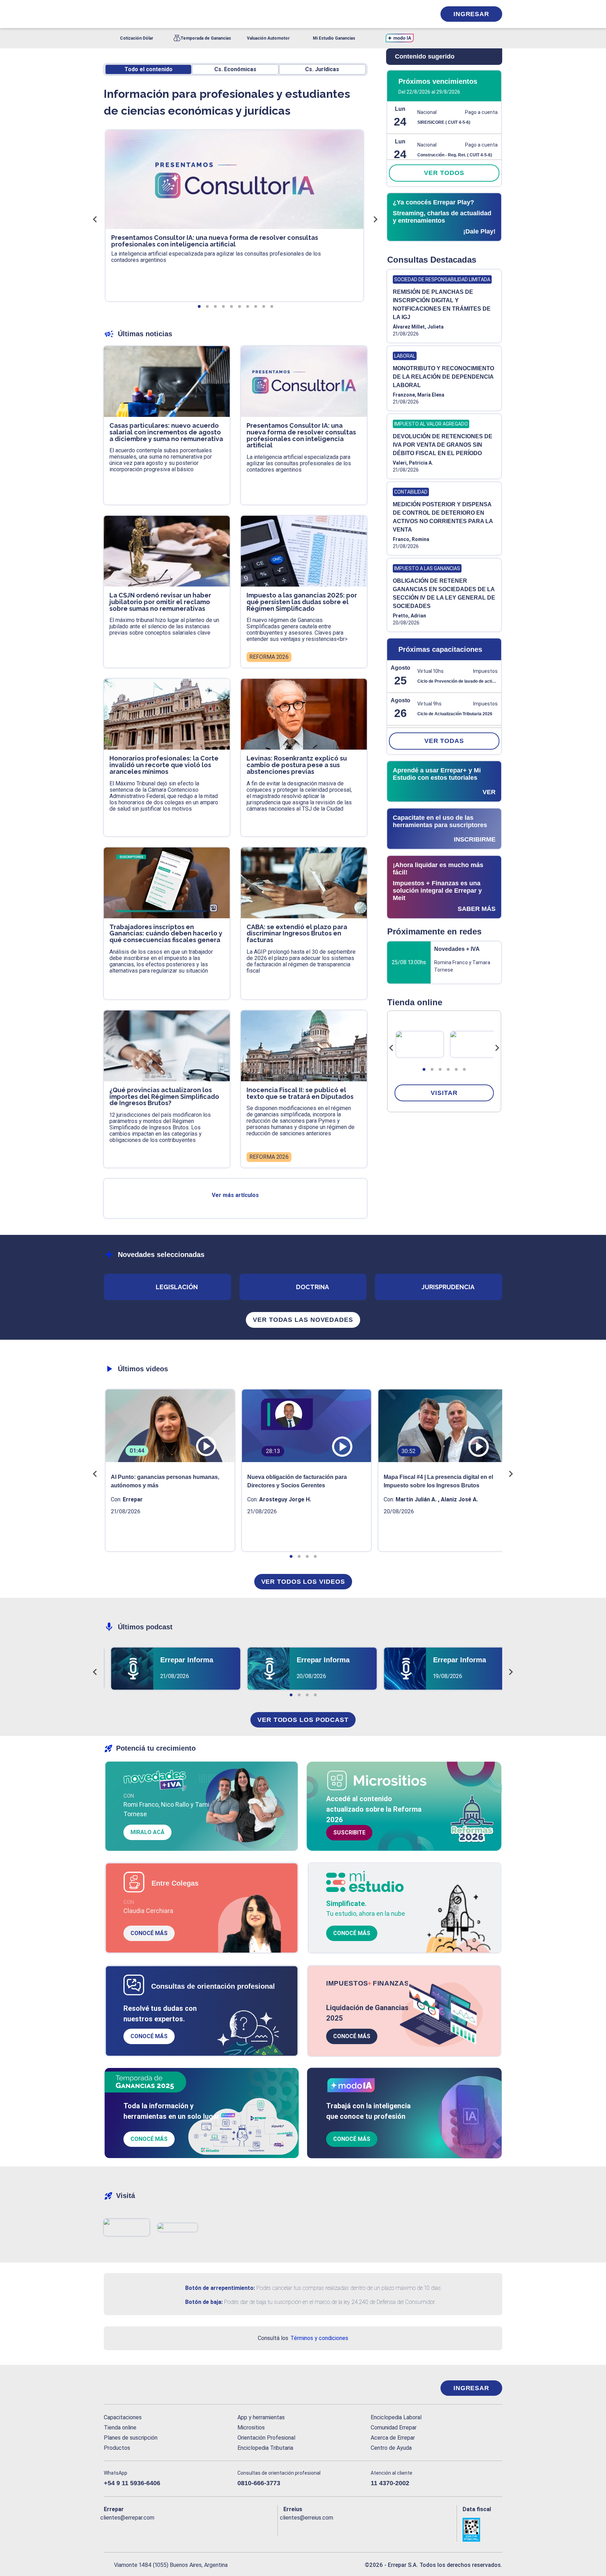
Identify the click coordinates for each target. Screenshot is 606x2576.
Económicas (235, 69)
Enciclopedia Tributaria (265, 2448)
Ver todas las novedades (303, 1320)
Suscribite (349, 1833)
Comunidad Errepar (394, 2428)
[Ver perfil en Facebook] (109, 2529)
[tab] (424, 1069)
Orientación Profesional (266, 2438)
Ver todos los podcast (303, 1720)
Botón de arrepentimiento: (220, 2288)
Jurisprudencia (448, 1287)
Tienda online (120, 2428)
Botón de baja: (204, 2302)
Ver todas (444, 741)
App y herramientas (261, 2417)
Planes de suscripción (131, 2438)
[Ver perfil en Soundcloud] (186, 2529)
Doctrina (312, 1287)
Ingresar (471, 14)
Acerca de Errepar (393, 2438)
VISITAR (444, 1093)
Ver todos (444, 173)
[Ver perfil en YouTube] (155, 2529)
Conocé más (149, 1933)
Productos (117, 2448)
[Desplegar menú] (108, 14)
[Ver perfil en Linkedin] (140, 2529)
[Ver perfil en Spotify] (201, 2529)
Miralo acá (147, 1832)
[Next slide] (497, 1048)
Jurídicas (322, 69)
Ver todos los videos (303, 1582)
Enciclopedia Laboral (396, 2417)
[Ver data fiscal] (482, 2530)
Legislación (177, 1287)
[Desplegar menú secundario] (409, 14)
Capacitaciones (123, 2417)
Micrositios (251, 2428)
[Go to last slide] (391, 1048)
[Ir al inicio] (132, 2388)
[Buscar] (198, 14)
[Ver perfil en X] (125, 2529)
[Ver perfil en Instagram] (170, 2529)
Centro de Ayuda (391, 2448)
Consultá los (303, 2338)
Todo (149, 69)
